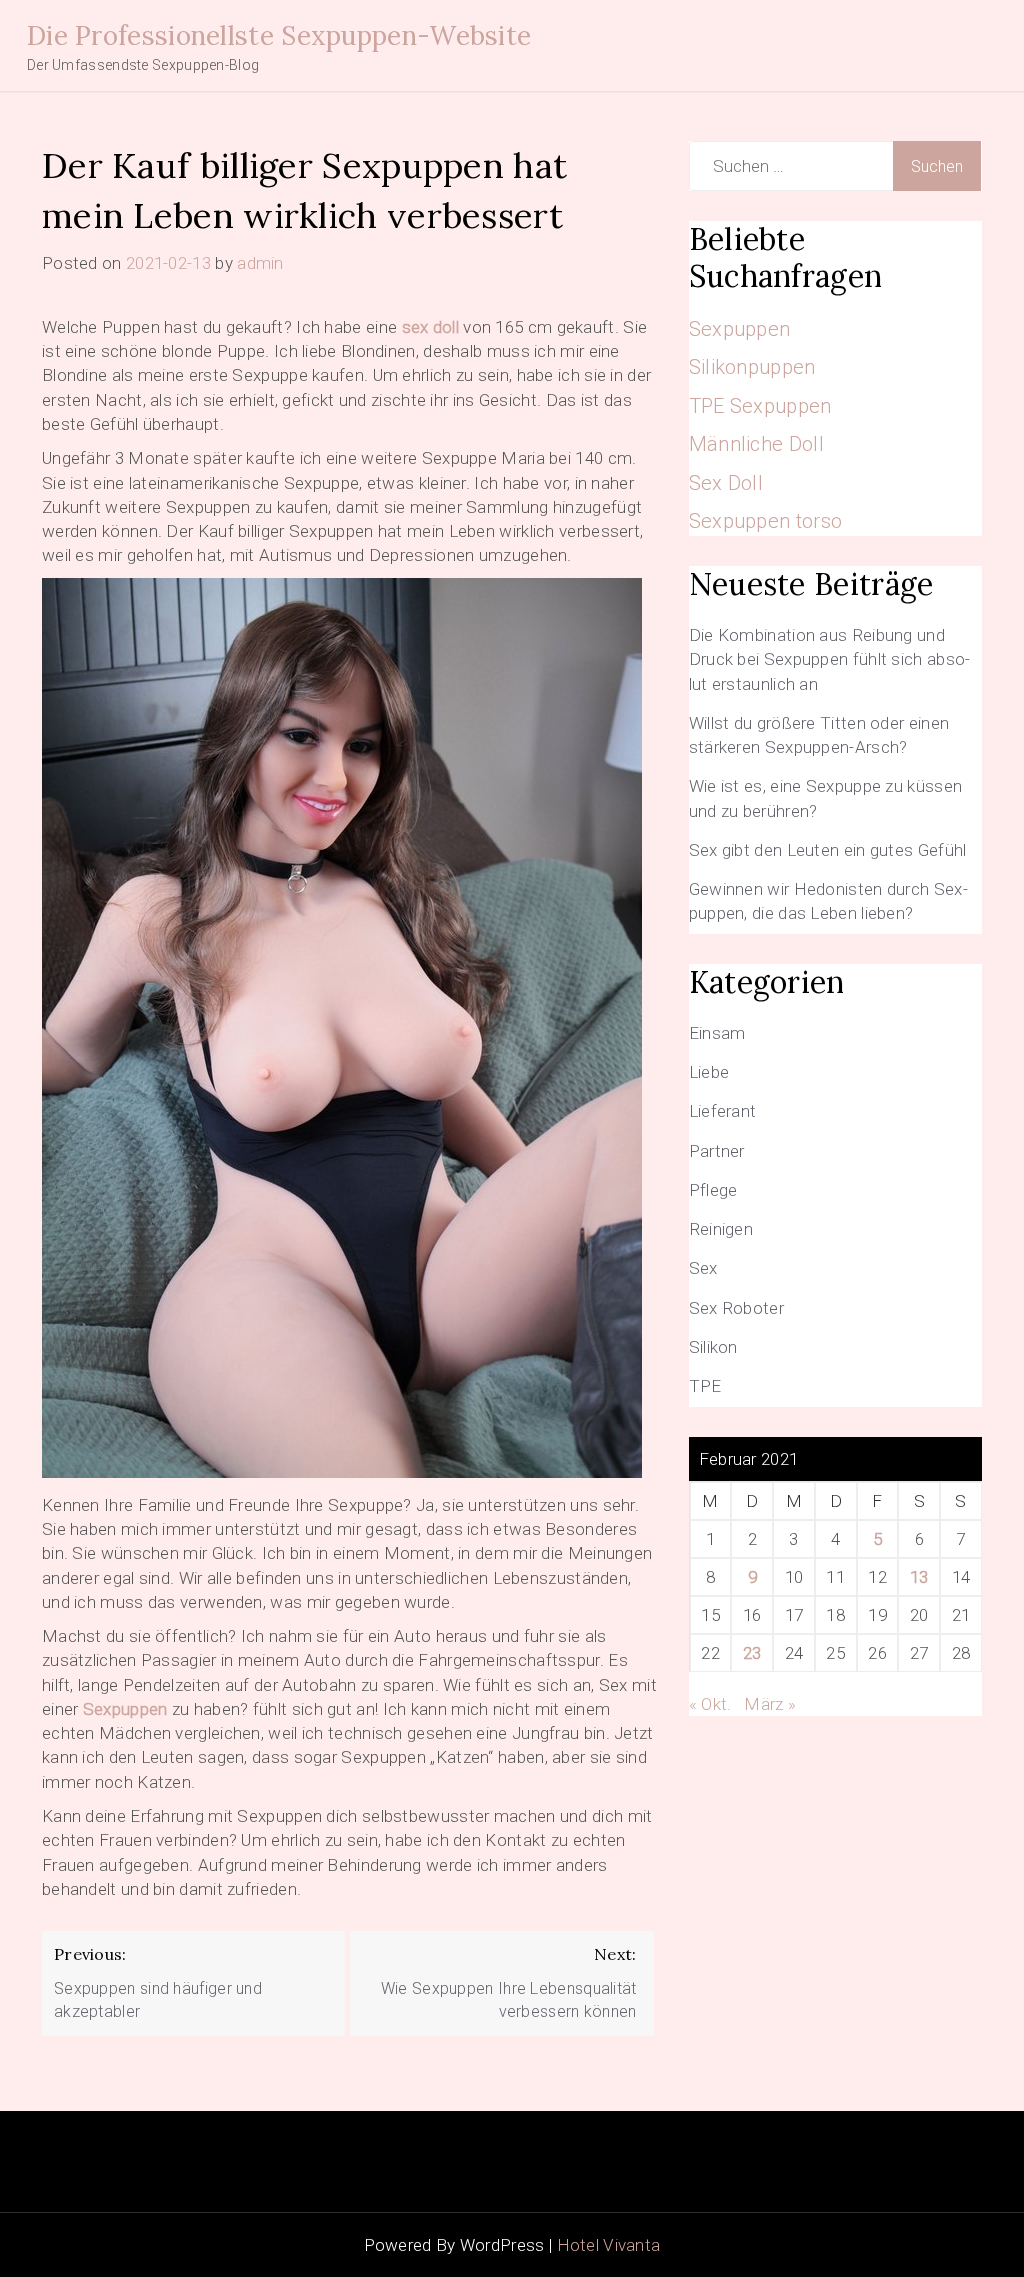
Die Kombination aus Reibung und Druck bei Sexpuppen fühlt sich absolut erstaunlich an (830, 659)
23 (752, 1653)
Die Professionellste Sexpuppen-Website (279, 35)
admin (260, 263)
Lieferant (723, 1111)
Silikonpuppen (752, 367)
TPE (705, 1386)
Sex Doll (726, 483)
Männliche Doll (756, 444)
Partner (717, 1151)
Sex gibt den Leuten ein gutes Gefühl (828, 850)
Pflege (713, 1190)
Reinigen (721, 1229)
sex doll (430, 327)
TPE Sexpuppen (760, 406)
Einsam (717, 1033)
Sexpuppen (125, 1709)
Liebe (709, 1072)
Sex (703, 1268)
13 (919, 1577)
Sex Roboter (736, 1308)
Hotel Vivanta (609, 2245)
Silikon (713, 1347)
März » (770, 1704)
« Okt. (710, 1704)
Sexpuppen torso (766, 521)
